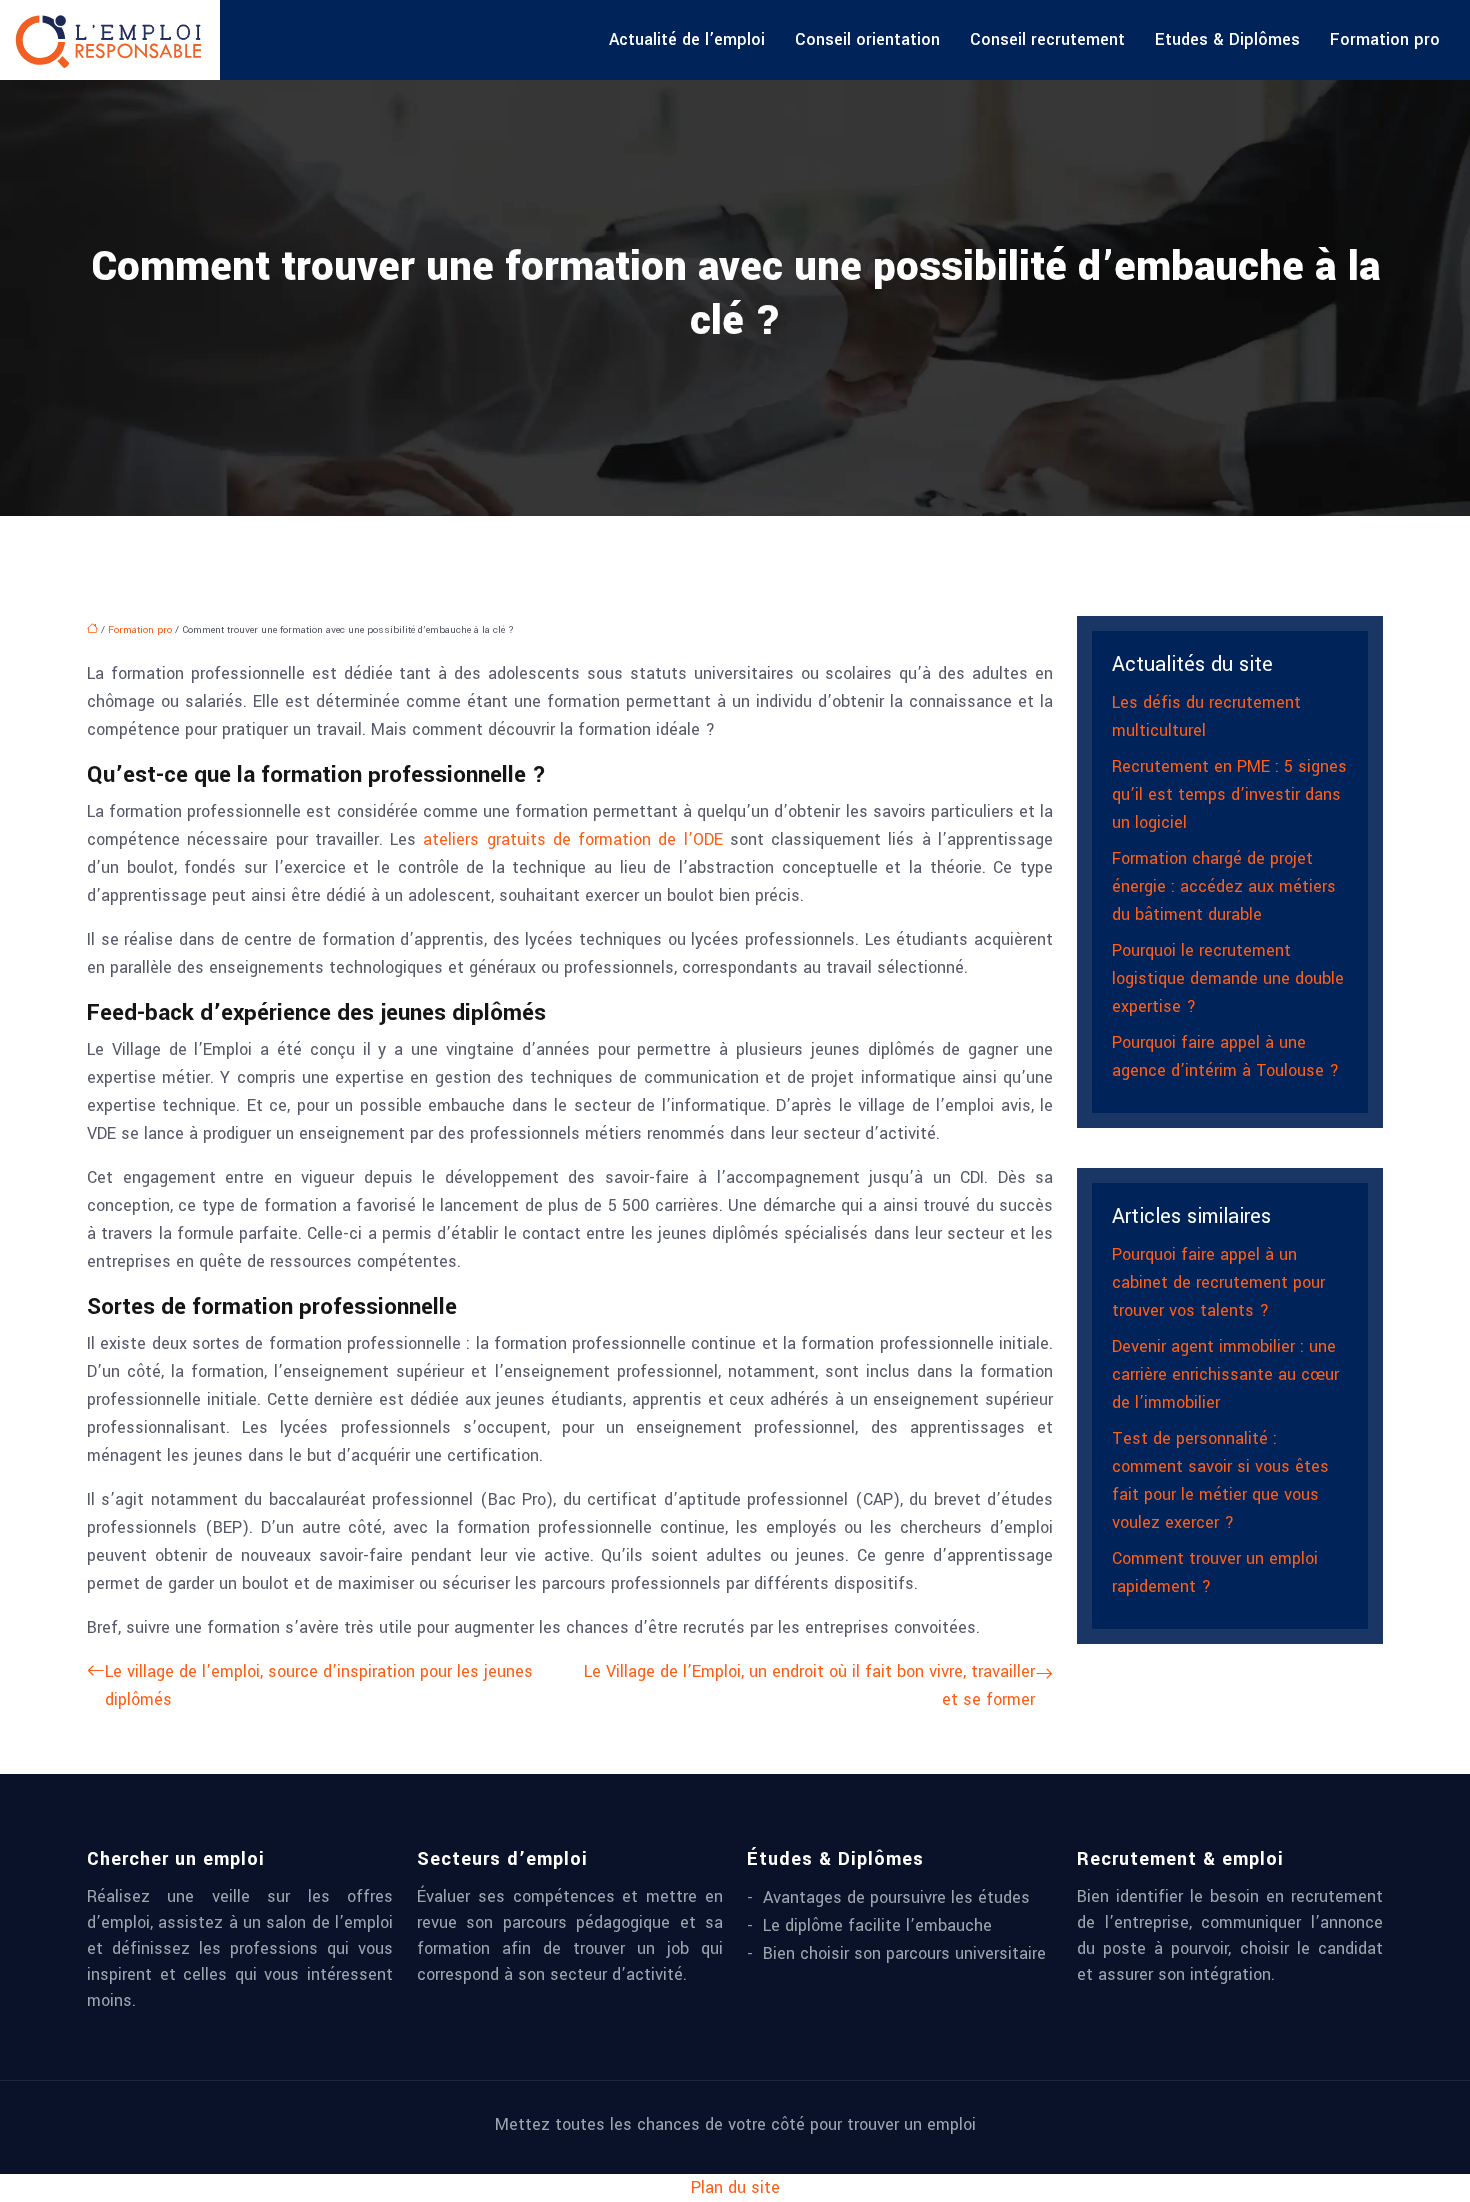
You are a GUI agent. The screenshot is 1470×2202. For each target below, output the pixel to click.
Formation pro (1385, 39)
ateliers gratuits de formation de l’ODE (572, 839)
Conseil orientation (867, 39)
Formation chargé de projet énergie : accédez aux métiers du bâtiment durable (1224, 886)
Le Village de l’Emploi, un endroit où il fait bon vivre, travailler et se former (809, 1685)
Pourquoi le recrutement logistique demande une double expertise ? (1228, 978)
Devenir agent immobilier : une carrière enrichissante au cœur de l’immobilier (1225, 1374)
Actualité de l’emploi (687, 39)
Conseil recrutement (1047, 39)
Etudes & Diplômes (1227, 39)
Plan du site (735, 2187)
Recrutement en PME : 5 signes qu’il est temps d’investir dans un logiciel (1229, 794)
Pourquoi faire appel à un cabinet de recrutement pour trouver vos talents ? (1218, 1282)
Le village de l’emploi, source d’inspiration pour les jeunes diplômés (319, 1685)
